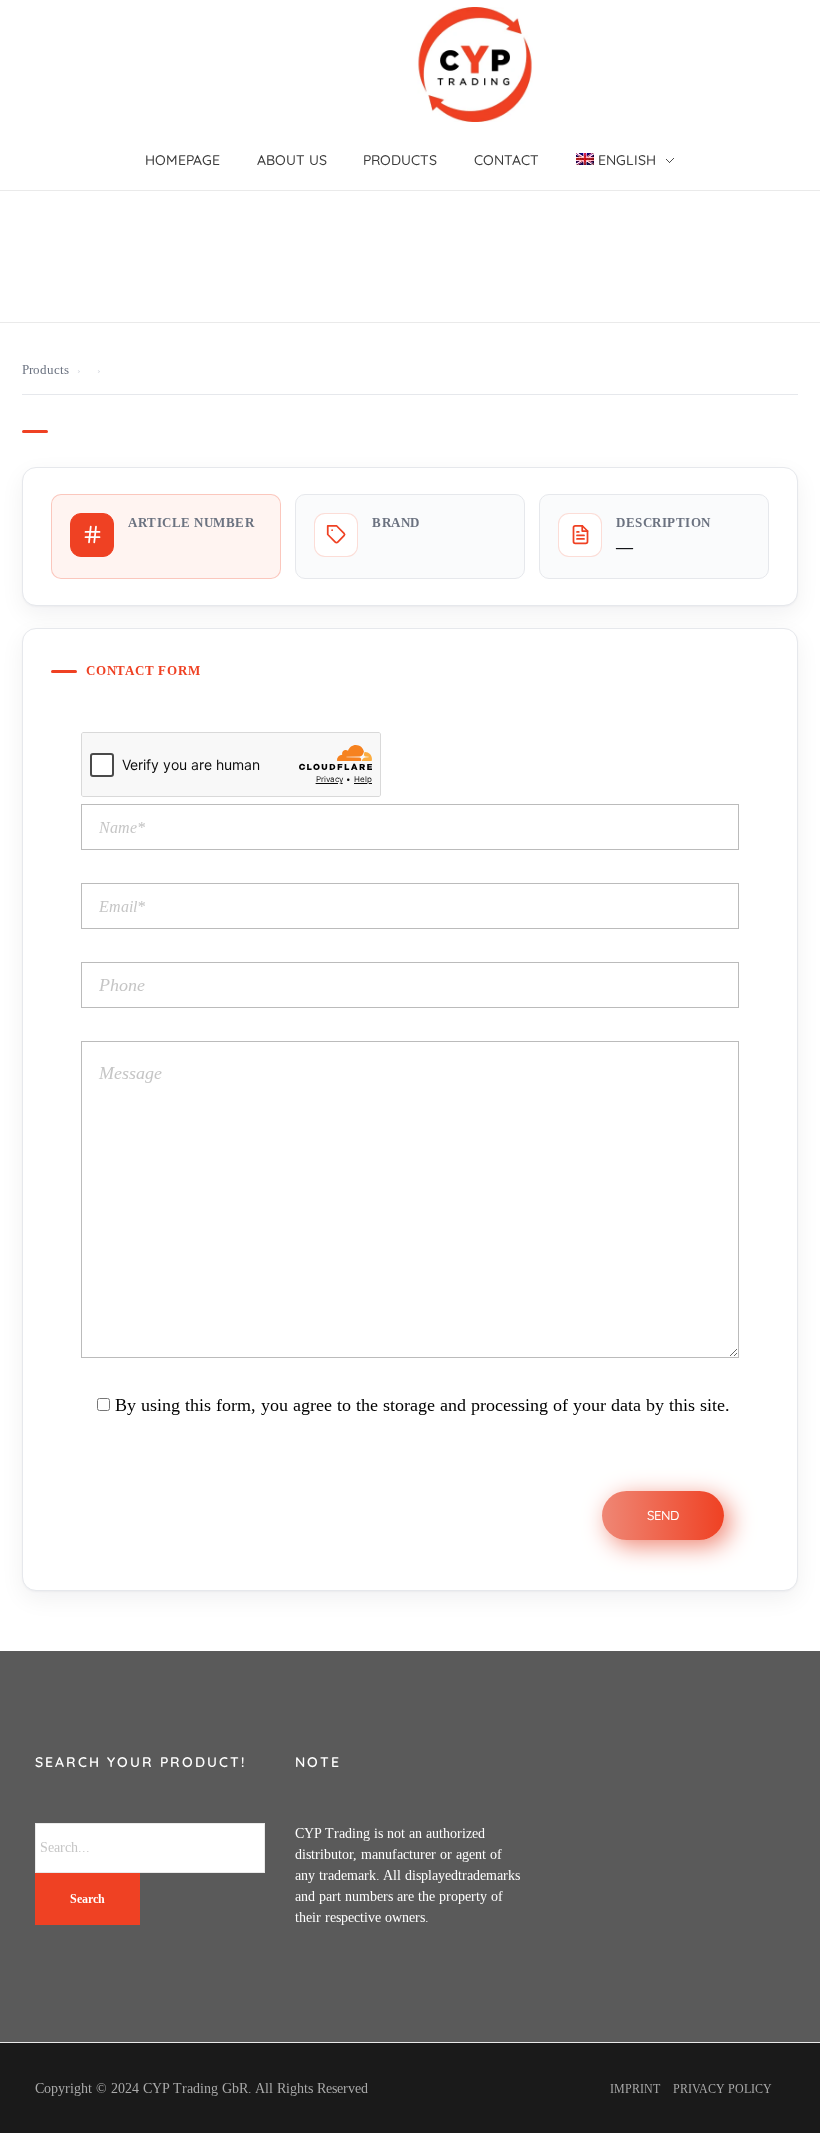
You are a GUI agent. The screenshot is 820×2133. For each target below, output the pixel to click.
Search (87, 1899)
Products (45, 370)
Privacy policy (722, 2089)
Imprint (635, 2089)
